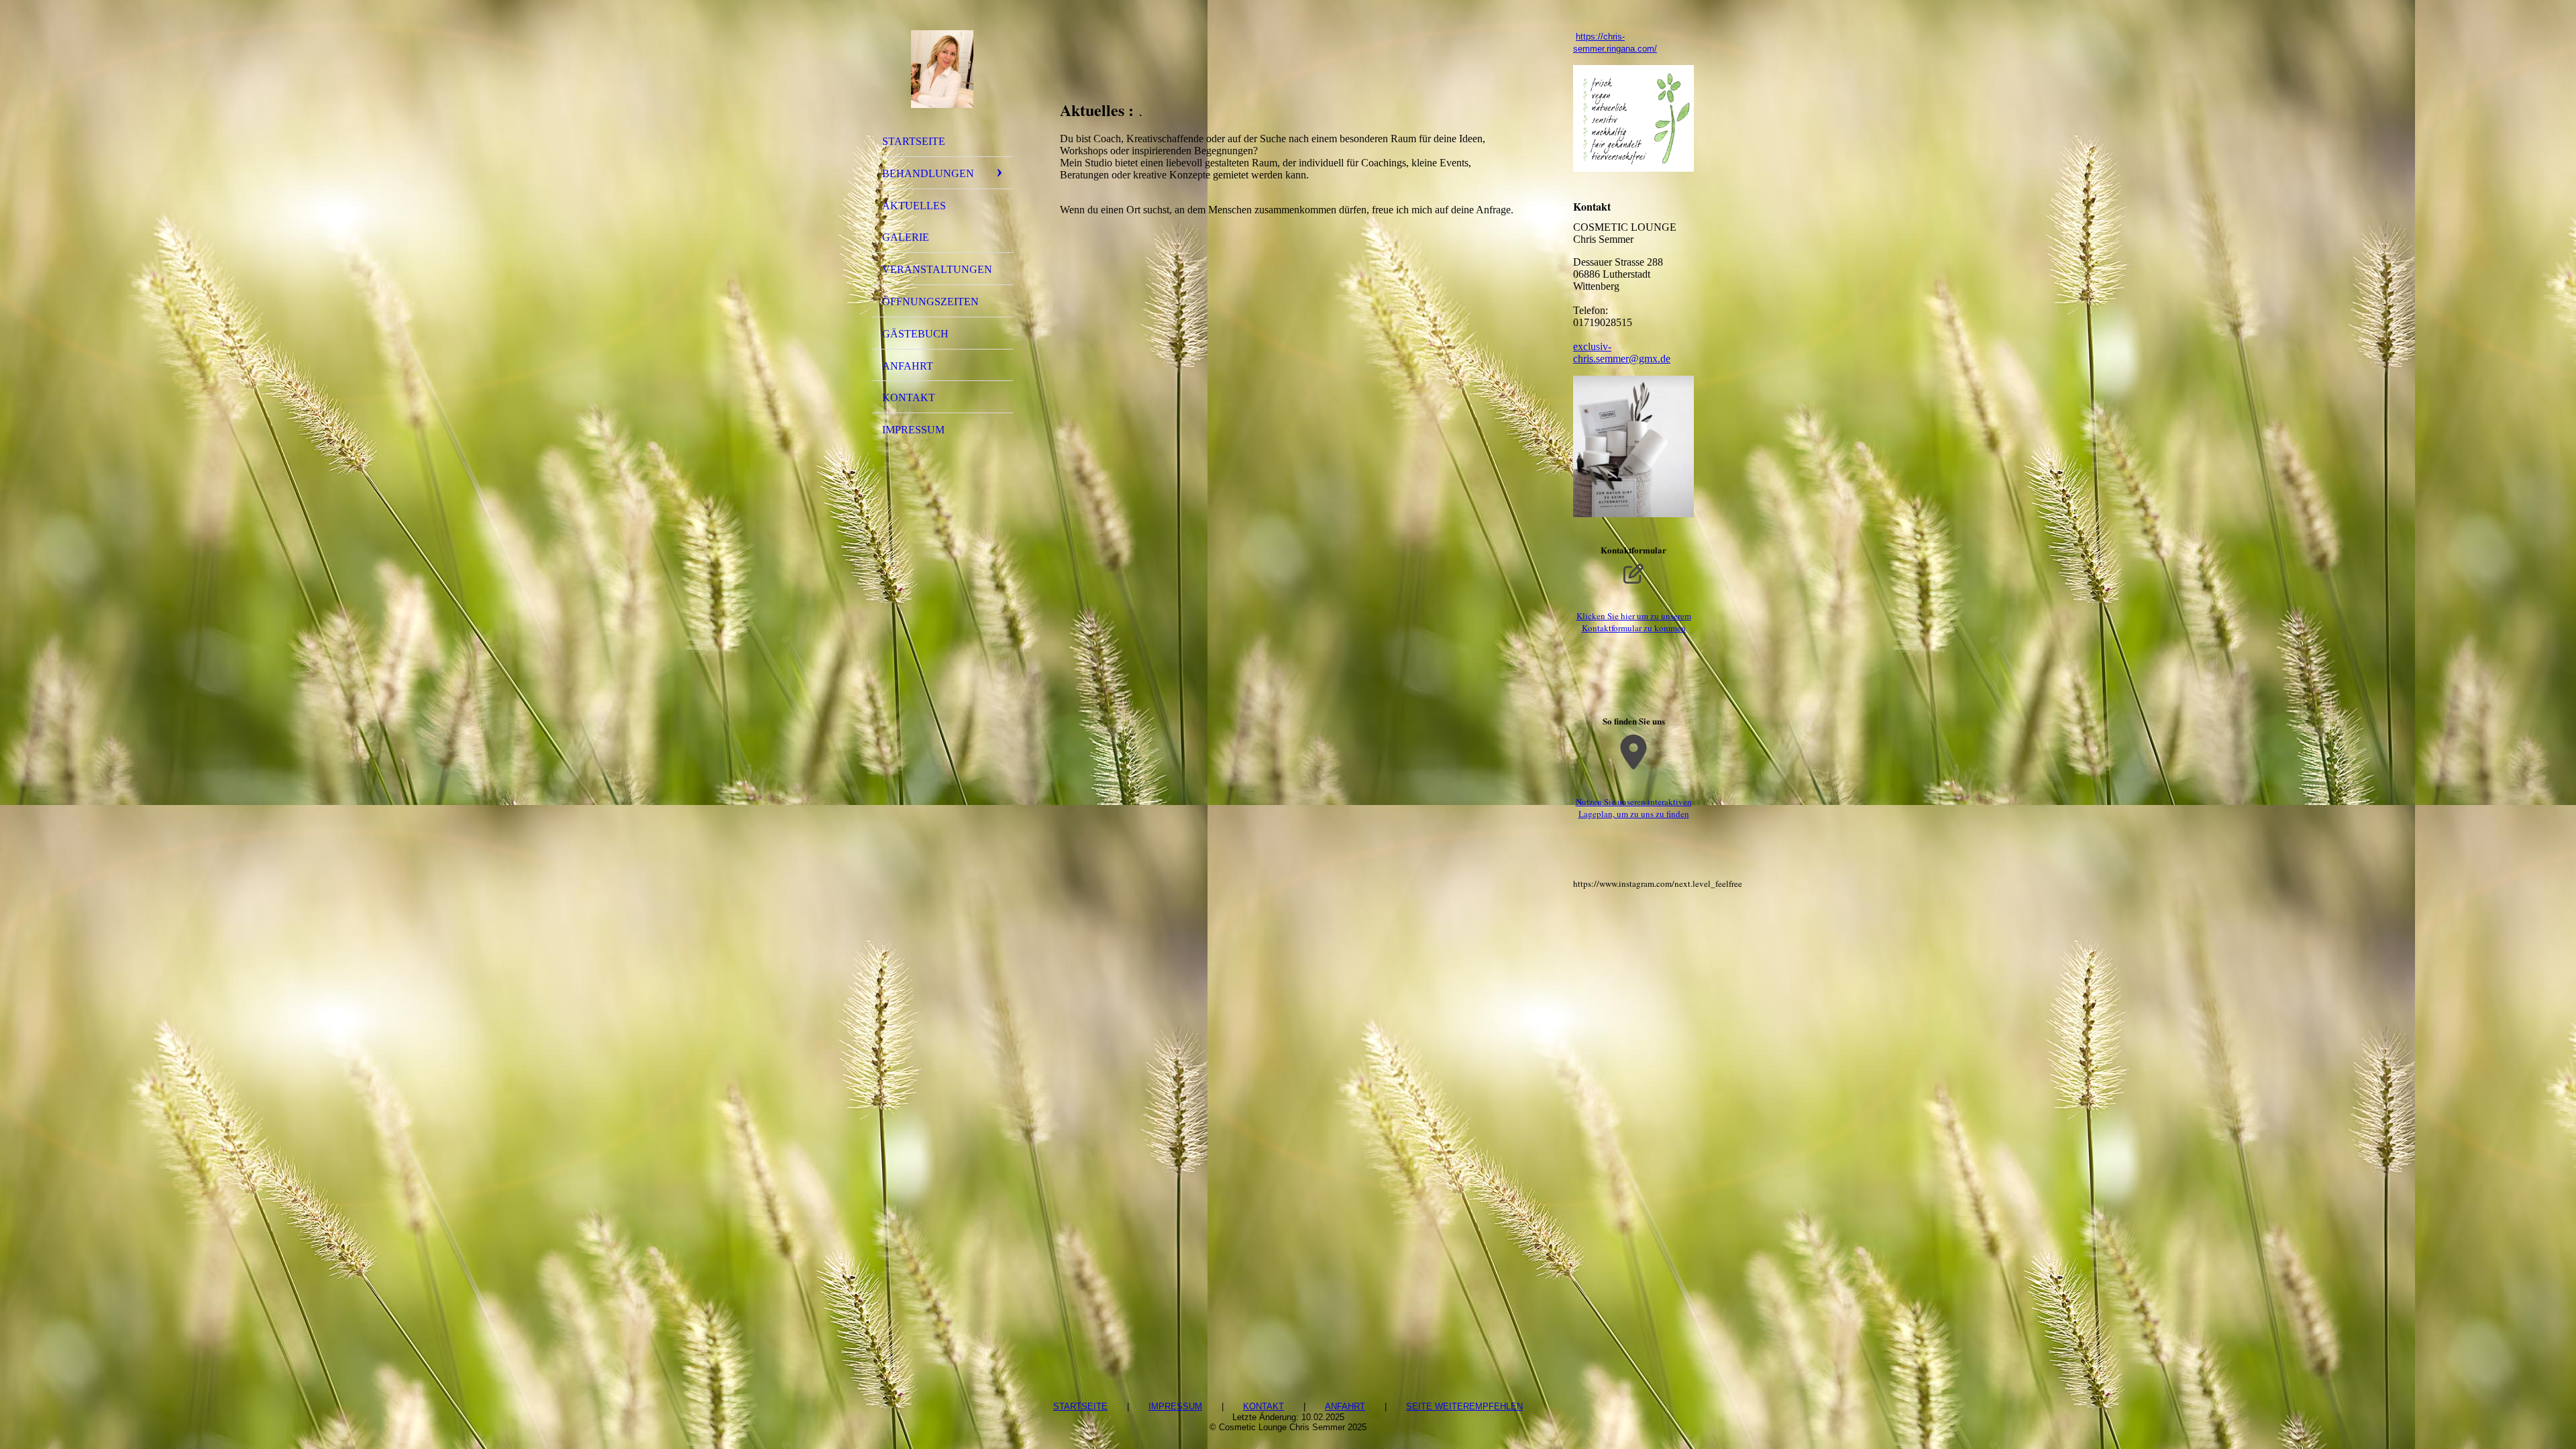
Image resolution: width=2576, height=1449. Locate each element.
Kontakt (909, 397)
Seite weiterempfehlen (1464, 1406)
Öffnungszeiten (930, 302)
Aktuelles (914, 206)
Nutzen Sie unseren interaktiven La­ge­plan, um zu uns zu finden (1634, 808)
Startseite (914, 141)
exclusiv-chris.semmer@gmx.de (1622, 353)
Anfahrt (908, 366)
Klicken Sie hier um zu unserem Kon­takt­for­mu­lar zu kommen (1634, 622)
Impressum (913, 430)
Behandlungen (928, 173)
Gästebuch (915, 334)
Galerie (906, 237)
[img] (943, 69)
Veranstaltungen (937, 269)
